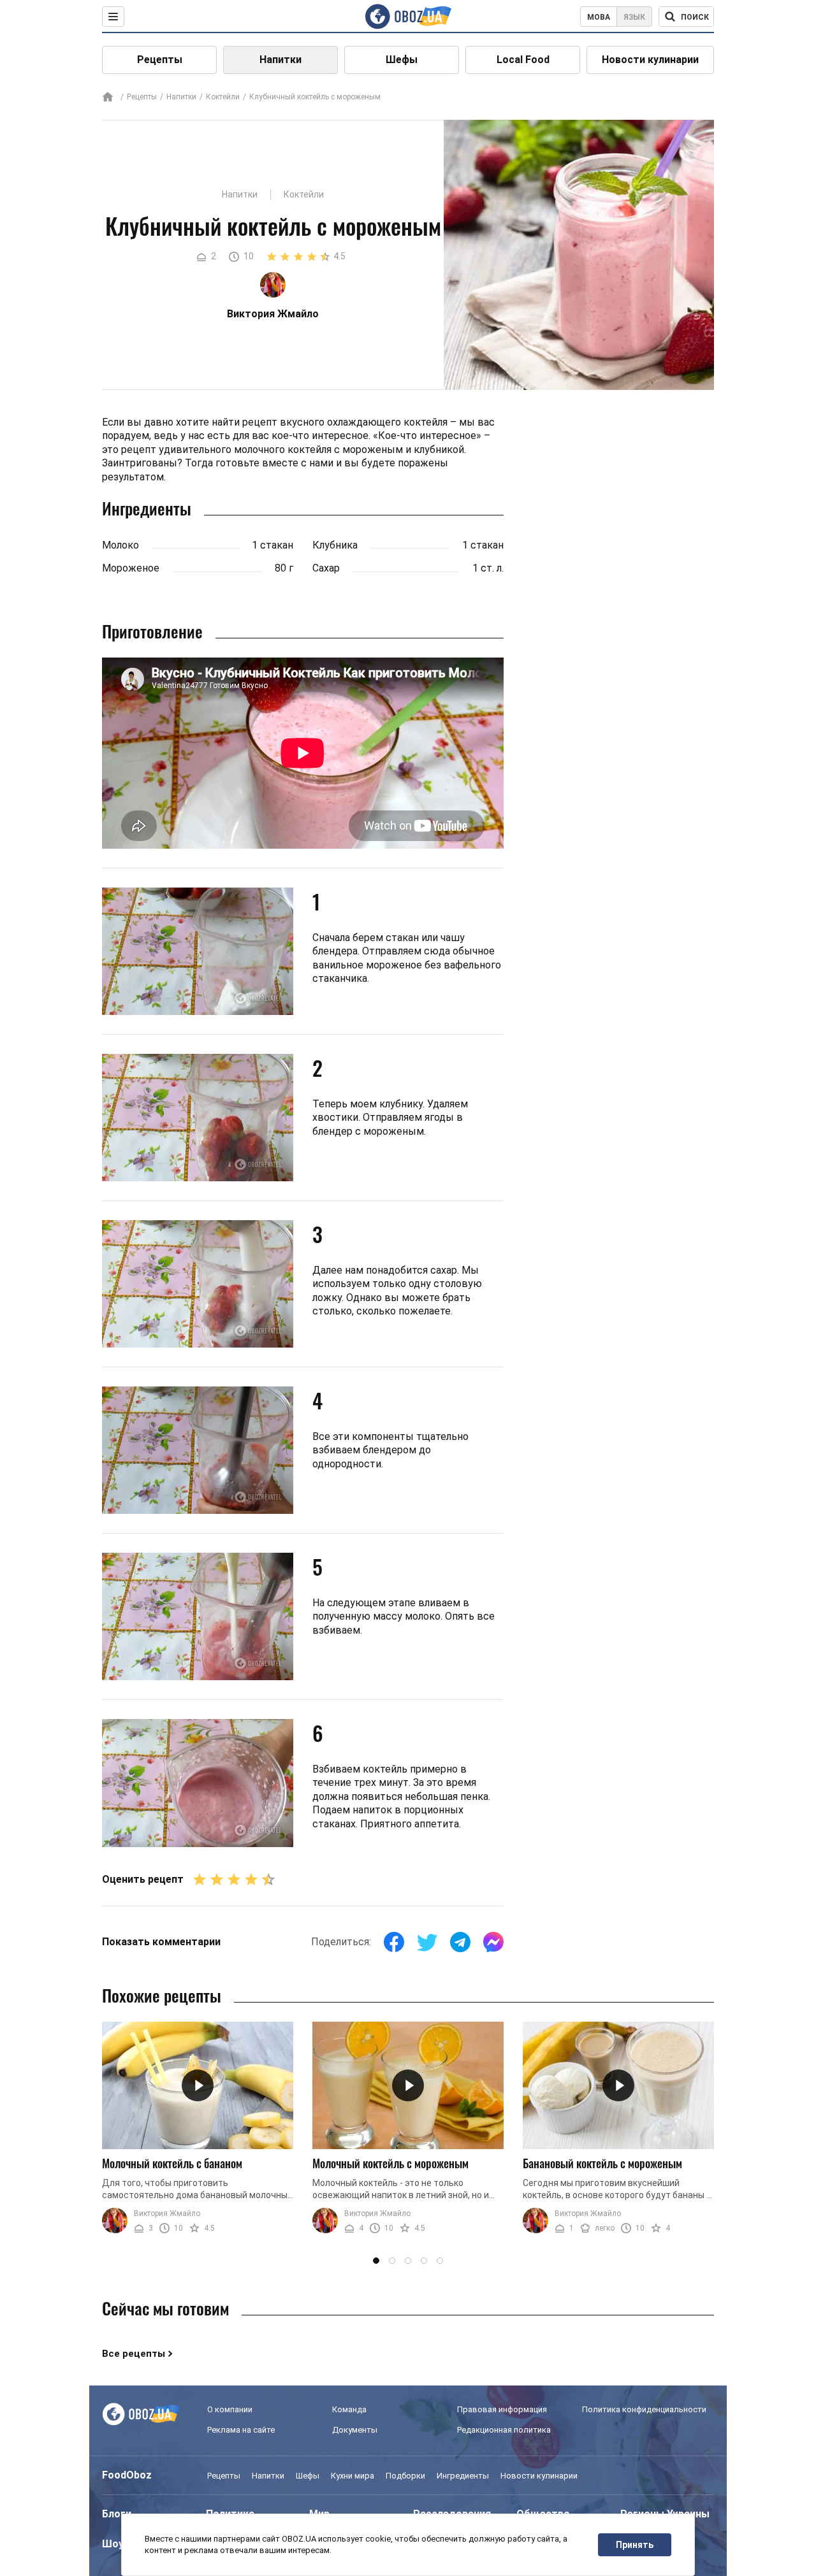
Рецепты (160, 60)
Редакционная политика (504, 2430)
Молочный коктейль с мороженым (390, 2163)
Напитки (280, 60)
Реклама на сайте (241, 2430)
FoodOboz (127, 2475)
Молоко (120, 545)
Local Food (523, 60)
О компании (230, 2409)
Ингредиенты (463, 2476)
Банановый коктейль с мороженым (602, 2163)
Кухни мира (353, 2476)
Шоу (113, 2544)
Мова (599, 17)
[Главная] (108, 98)
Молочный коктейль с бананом (172, 2163)
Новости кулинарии (650, 60)
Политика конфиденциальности (644, 2409)
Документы (355, 2430)
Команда (349, 2409)
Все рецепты (134, 2354)
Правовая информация (502, 2409)
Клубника (335, 545)
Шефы (402, 60)
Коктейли (223, 97)
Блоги (117, 2514)
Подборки (405, 2476)
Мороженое (131, 568)
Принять (635, 2545)
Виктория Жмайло (167, 2213)
